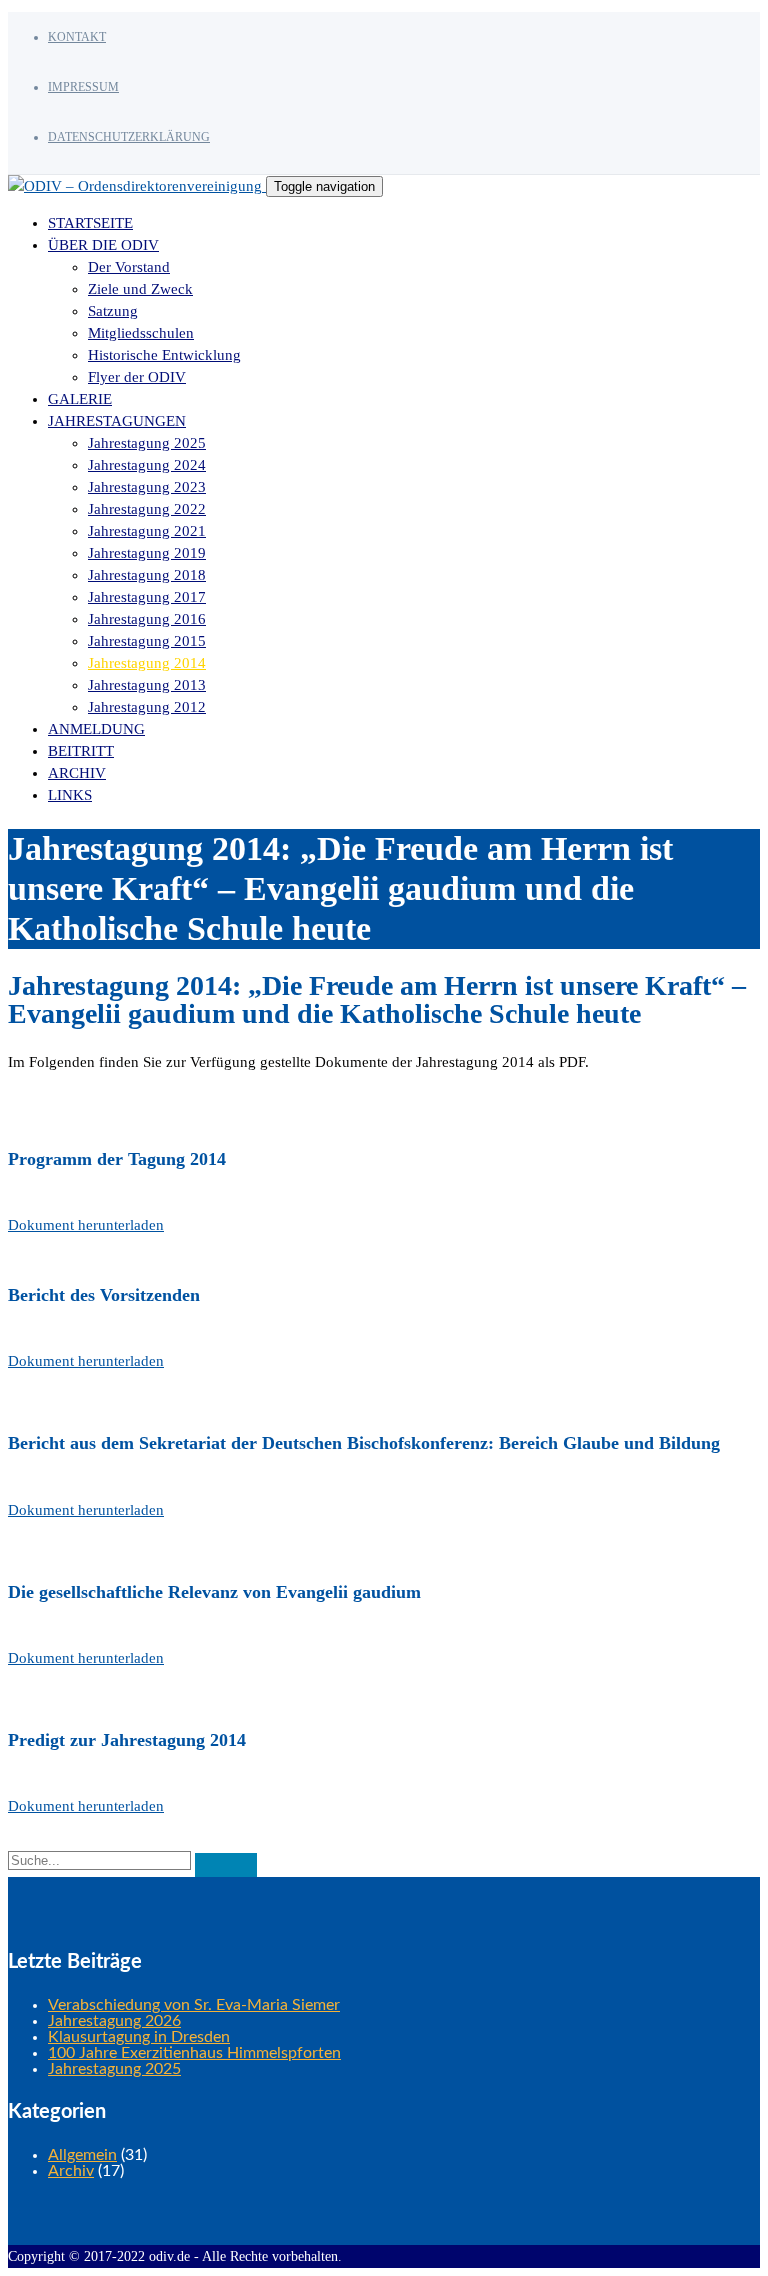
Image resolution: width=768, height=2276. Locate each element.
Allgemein (82, 2155)
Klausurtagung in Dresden (139, 2037)
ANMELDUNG (96, 729)
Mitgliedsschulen (141, 333)
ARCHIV (77, 773)
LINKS (70, 795)
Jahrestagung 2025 (147, 443)
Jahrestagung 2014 (147, 663)
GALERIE (80, 399)
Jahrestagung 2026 (114, 2021)
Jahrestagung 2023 (147, 487)
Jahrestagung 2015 (147, 641)
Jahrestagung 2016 (147, 619)
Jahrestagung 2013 (147, 685)
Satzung (113, 311)
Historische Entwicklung (164, 355)
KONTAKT (77, 37)
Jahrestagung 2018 (147, 575)
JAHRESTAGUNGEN (117, 421)
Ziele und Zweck (140, 289)
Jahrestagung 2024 (147, 465)
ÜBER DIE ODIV (103, 245)
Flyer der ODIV (137, 377)
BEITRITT (81, 751)
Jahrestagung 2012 (147, 707)
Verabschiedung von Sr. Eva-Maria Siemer (194, 2005)
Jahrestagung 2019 (147, 553)
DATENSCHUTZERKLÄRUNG (129, 137)
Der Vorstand (129, 267)
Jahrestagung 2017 (147, 597)
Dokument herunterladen (86, 1225)
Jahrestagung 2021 (147, 531)
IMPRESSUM (83, 87)
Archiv (71, 2171)
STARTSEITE (90, 223)
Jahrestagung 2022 (147, 509)
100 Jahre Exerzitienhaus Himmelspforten (194, 2053)
